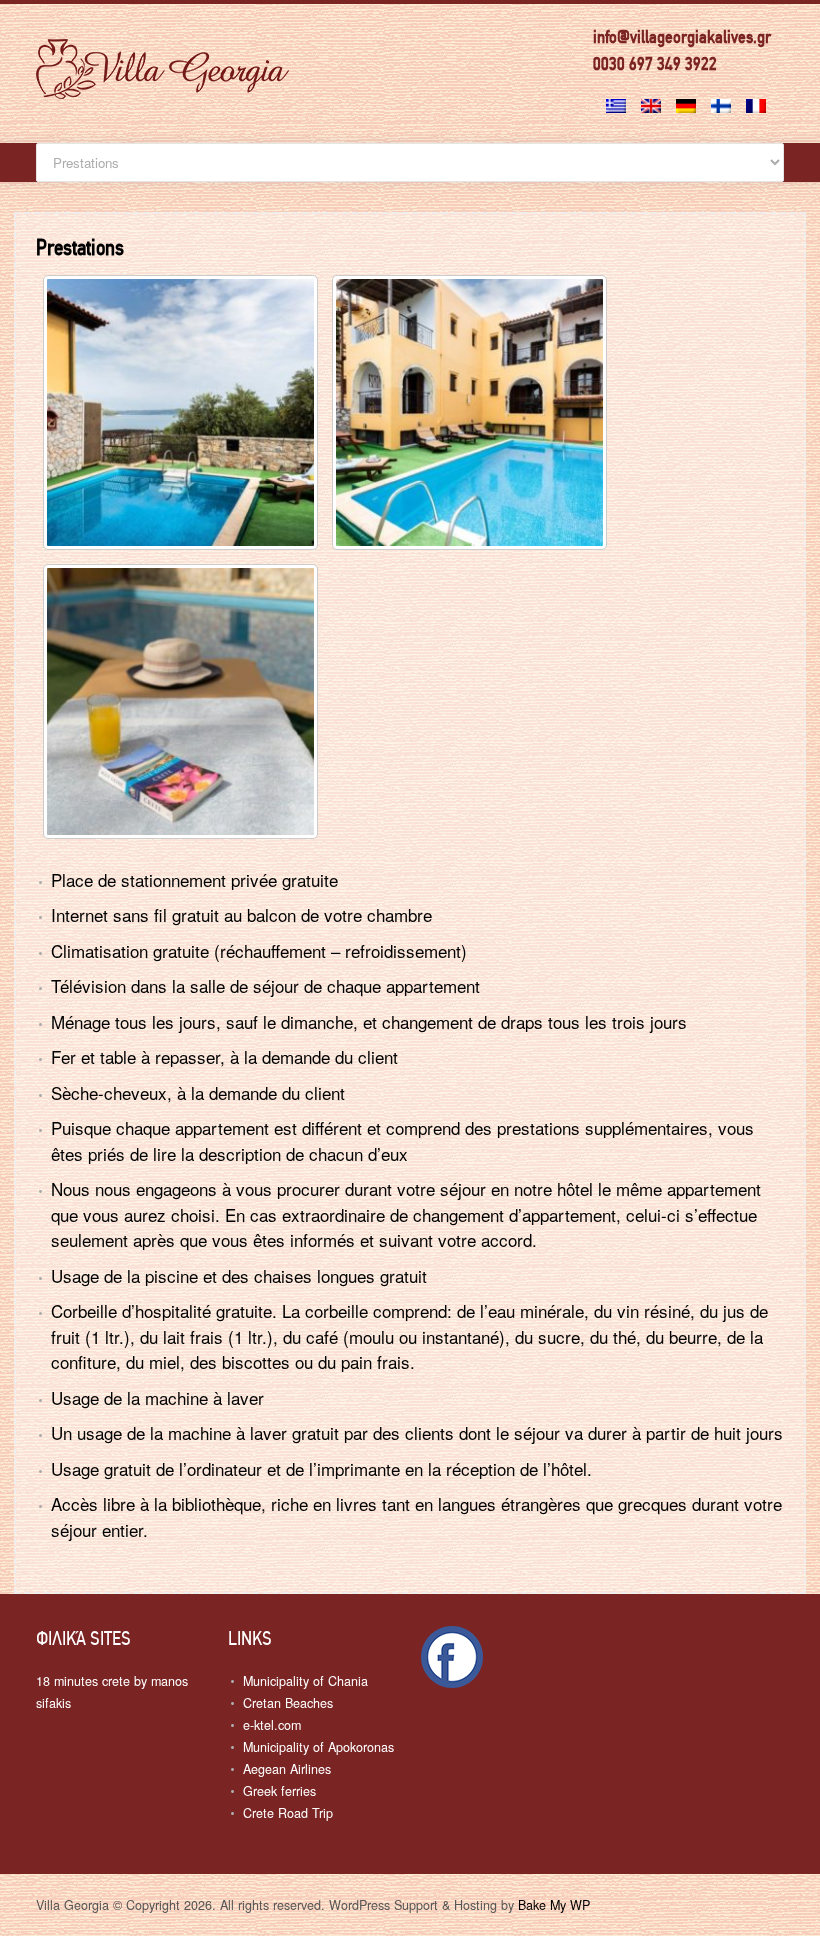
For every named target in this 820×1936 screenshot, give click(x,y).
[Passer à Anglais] (653, 100)
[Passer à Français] (758, 100)
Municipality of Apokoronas (318, 1747)
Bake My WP (554, 1905)
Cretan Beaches (288, 1703)
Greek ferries (279, 1791)
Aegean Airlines (287, 1769)
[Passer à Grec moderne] (618, 100)
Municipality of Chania (305, 1681)
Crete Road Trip (288, 1813)
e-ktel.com (272, 1725)
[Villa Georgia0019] (469, 412)
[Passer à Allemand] (688, 100)
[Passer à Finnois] (723, 100)
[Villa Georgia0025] (180, 412)
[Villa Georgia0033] (180, 701)
